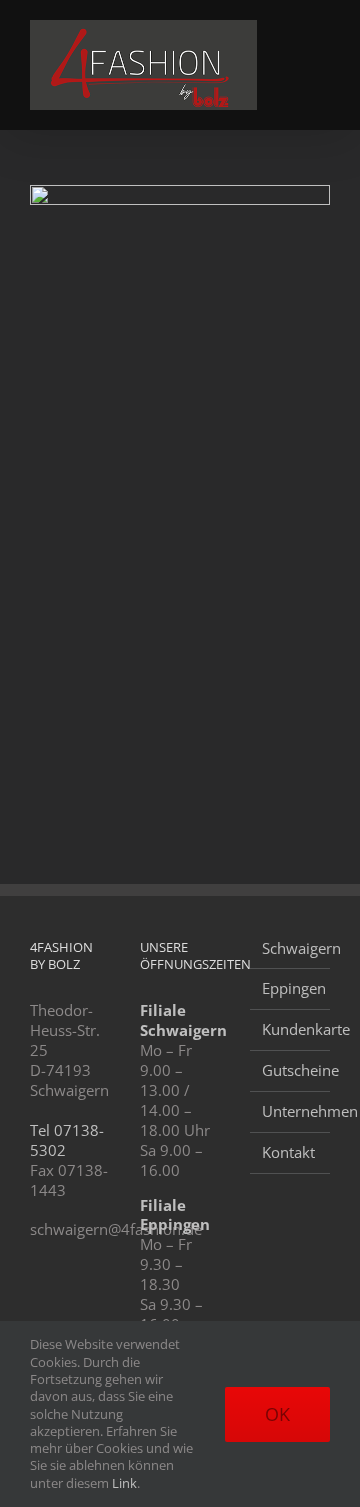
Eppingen (291, 988)
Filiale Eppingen (175, 1215)
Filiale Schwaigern (183, 1020)
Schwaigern (291, 948)
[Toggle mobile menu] (322, 30)
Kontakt (288, 1152)
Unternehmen (291, 1111)
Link (124, 1483)
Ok (277, 1414)
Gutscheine (291, 1070)
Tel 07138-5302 (67, 1140)
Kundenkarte (291, 1029)
